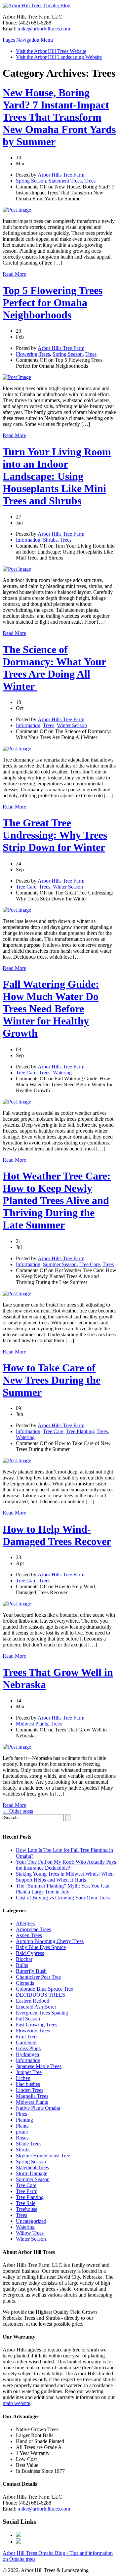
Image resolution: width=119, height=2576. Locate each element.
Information (28, 540)
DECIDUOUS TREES (40, 1995)
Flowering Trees (33, 354)
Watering (62, 1073)
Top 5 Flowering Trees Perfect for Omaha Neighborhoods (53, 303)
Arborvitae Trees (33, 1929)
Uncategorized (31, 2221)
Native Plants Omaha (38, 2108)
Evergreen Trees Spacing (42, 2013)
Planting (24, 2120)
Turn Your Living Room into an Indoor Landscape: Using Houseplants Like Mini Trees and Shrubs (57, 476)
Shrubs (50, 540)
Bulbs (22, 1965)
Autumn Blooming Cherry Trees (50, 1941)
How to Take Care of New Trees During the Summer (52, 1380)
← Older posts (18, 1811)
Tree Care (26, 887)
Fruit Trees (27, 2036)
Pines (21, 2114)
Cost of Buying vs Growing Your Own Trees (63, 1898)
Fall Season (28, 2019)
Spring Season (31, 181)
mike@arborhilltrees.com (44, 29)
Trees (90, 181)
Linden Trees (30, 2090)
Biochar (24, 1959)
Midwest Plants (32, 1724)
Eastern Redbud (33, 2001)
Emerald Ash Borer (36, 2007)
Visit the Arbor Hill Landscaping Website (59, 57)
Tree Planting (80, 1431)
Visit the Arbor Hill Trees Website (51, 51)
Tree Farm (27, 2191)
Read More (14, 274)
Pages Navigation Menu (28, 40)
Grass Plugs (28, 2048)
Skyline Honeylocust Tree (43, 2156)
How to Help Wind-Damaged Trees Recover (57, 1535)
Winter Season (72, 725)
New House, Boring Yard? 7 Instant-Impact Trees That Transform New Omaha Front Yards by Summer (59, 117)
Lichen (23, 2078)
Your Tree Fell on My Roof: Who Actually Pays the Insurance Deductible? (66, 1865)
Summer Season (60, 1264)
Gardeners (27, 2042)
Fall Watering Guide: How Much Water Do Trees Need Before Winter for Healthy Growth (51, 1009)
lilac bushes (28, 2084)
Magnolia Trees (32, 2096)
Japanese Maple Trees (39, 2066)
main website (16, 2403)
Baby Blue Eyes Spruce (41, 1947)
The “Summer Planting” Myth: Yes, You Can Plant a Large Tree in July (63, 1889)
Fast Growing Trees (37, 2025)
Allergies (25, 1923)
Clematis (25, 1983)
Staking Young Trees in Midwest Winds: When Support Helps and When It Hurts (65, 1877)
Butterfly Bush (31, 1971)
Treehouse (27, 2209)
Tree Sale (26, 2203)
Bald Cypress (30, 1953)
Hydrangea (27, 2054)
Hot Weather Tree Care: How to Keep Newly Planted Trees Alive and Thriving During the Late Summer (57, 1200)
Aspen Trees (29, 1935)
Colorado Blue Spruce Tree (44, 1989)
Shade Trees (29, 2144)
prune (22, 2132)
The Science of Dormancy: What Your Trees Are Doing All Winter (54, 668)
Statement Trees (65, 181)
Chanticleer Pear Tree (38, 1977)
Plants (22, 2126)
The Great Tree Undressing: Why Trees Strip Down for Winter (55, 835)
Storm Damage (32, 2173)
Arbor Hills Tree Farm (61, 175)
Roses (22, 2138)
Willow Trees (30, 2233)
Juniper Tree (29, 2072)
